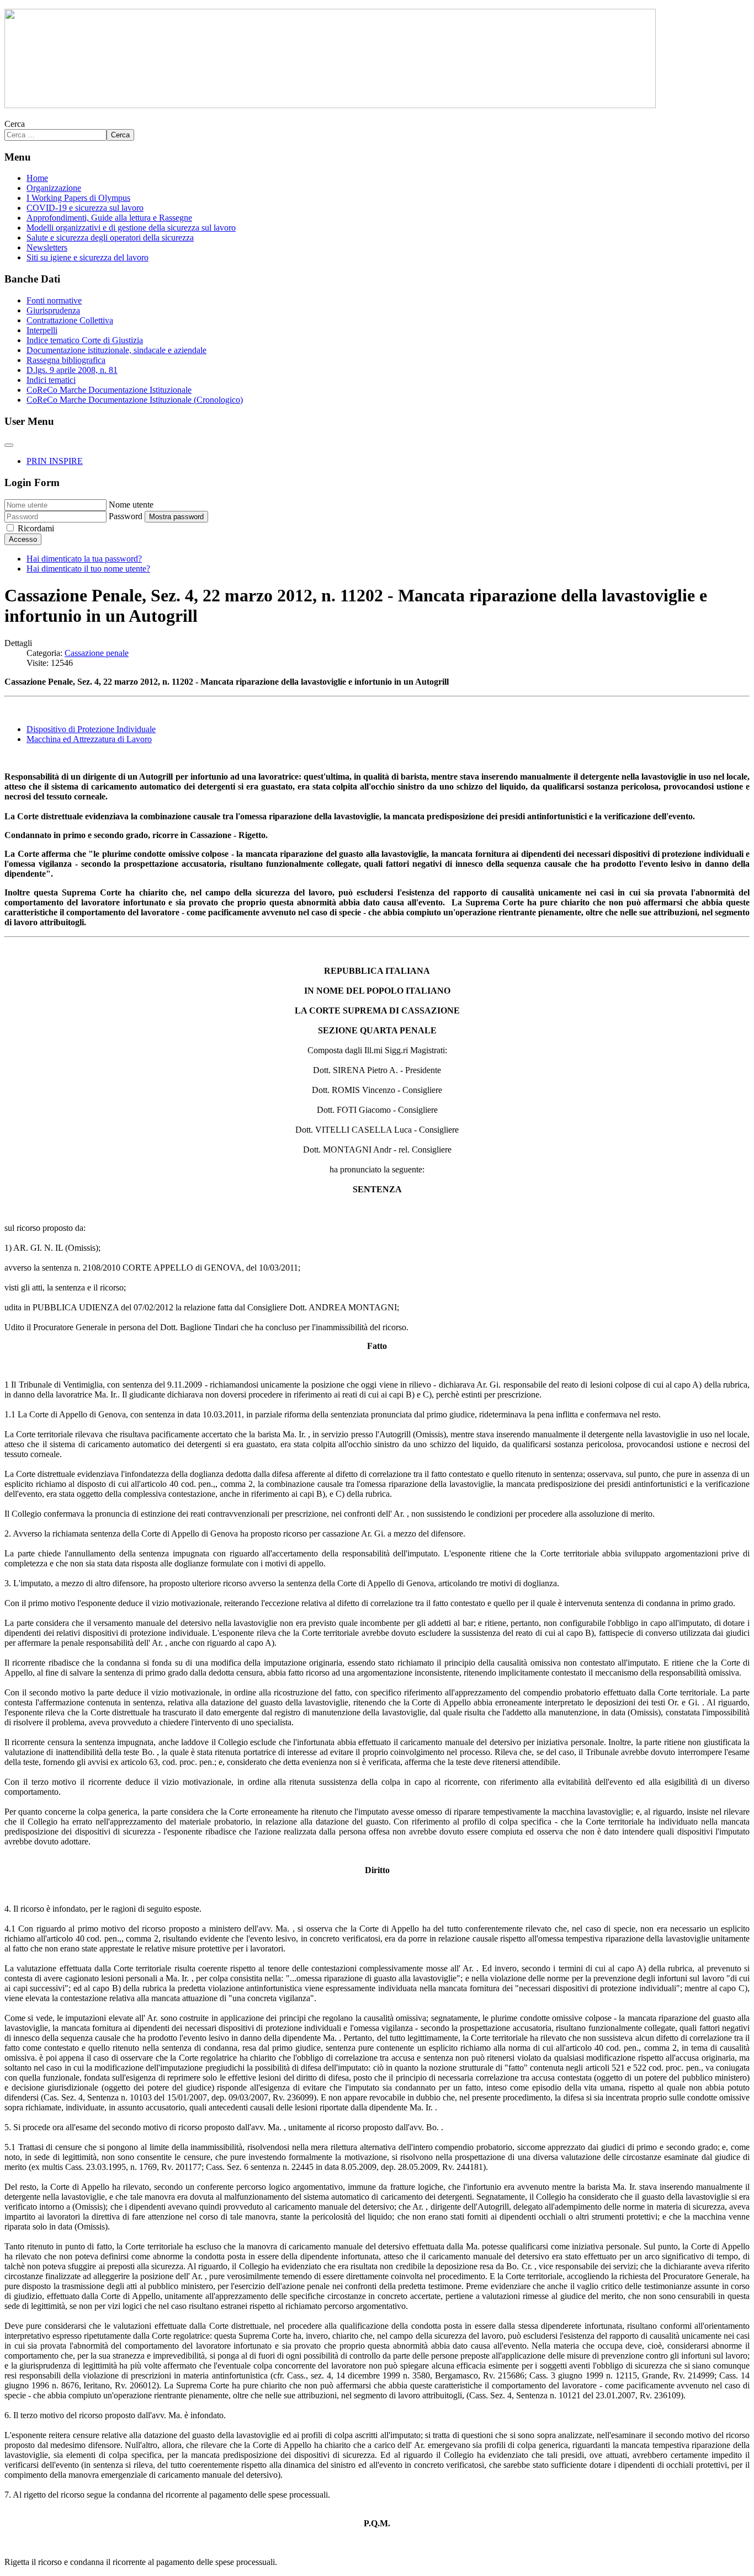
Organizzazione (54, 188)
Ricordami (36, 528)
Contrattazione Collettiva (70, 320)
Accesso (23, 539)
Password (126, 516)
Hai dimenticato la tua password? (84, 559)
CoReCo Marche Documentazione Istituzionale (109, 390)
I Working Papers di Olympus (78, 198)
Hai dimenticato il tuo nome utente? (88, 569)
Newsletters (47, 247)
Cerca (15, 124)
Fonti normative (54, 300)
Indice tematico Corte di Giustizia (85, 340)
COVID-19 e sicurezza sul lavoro (85, 208)
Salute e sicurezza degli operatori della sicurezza (110, 238)
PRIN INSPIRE (55, 461)
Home (37, 178)
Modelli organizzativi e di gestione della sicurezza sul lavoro (131, 228)
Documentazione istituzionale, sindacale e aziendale (116, 350)
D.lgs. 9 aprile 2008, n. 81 (72, 370)
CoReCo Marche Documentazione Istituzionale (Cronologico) (135, 400)
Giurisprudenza (53, 310)
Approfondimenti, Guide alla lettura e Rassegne (109, 218)
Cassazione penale (97, 653)
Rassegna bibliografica (66, 360)
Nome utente (131, 505)
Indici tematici (51, 380)
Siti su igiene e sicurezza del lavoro (87, 257)
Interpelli (42, 330)
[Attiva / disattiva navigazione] (9, 445)
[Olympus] (330, 105)
